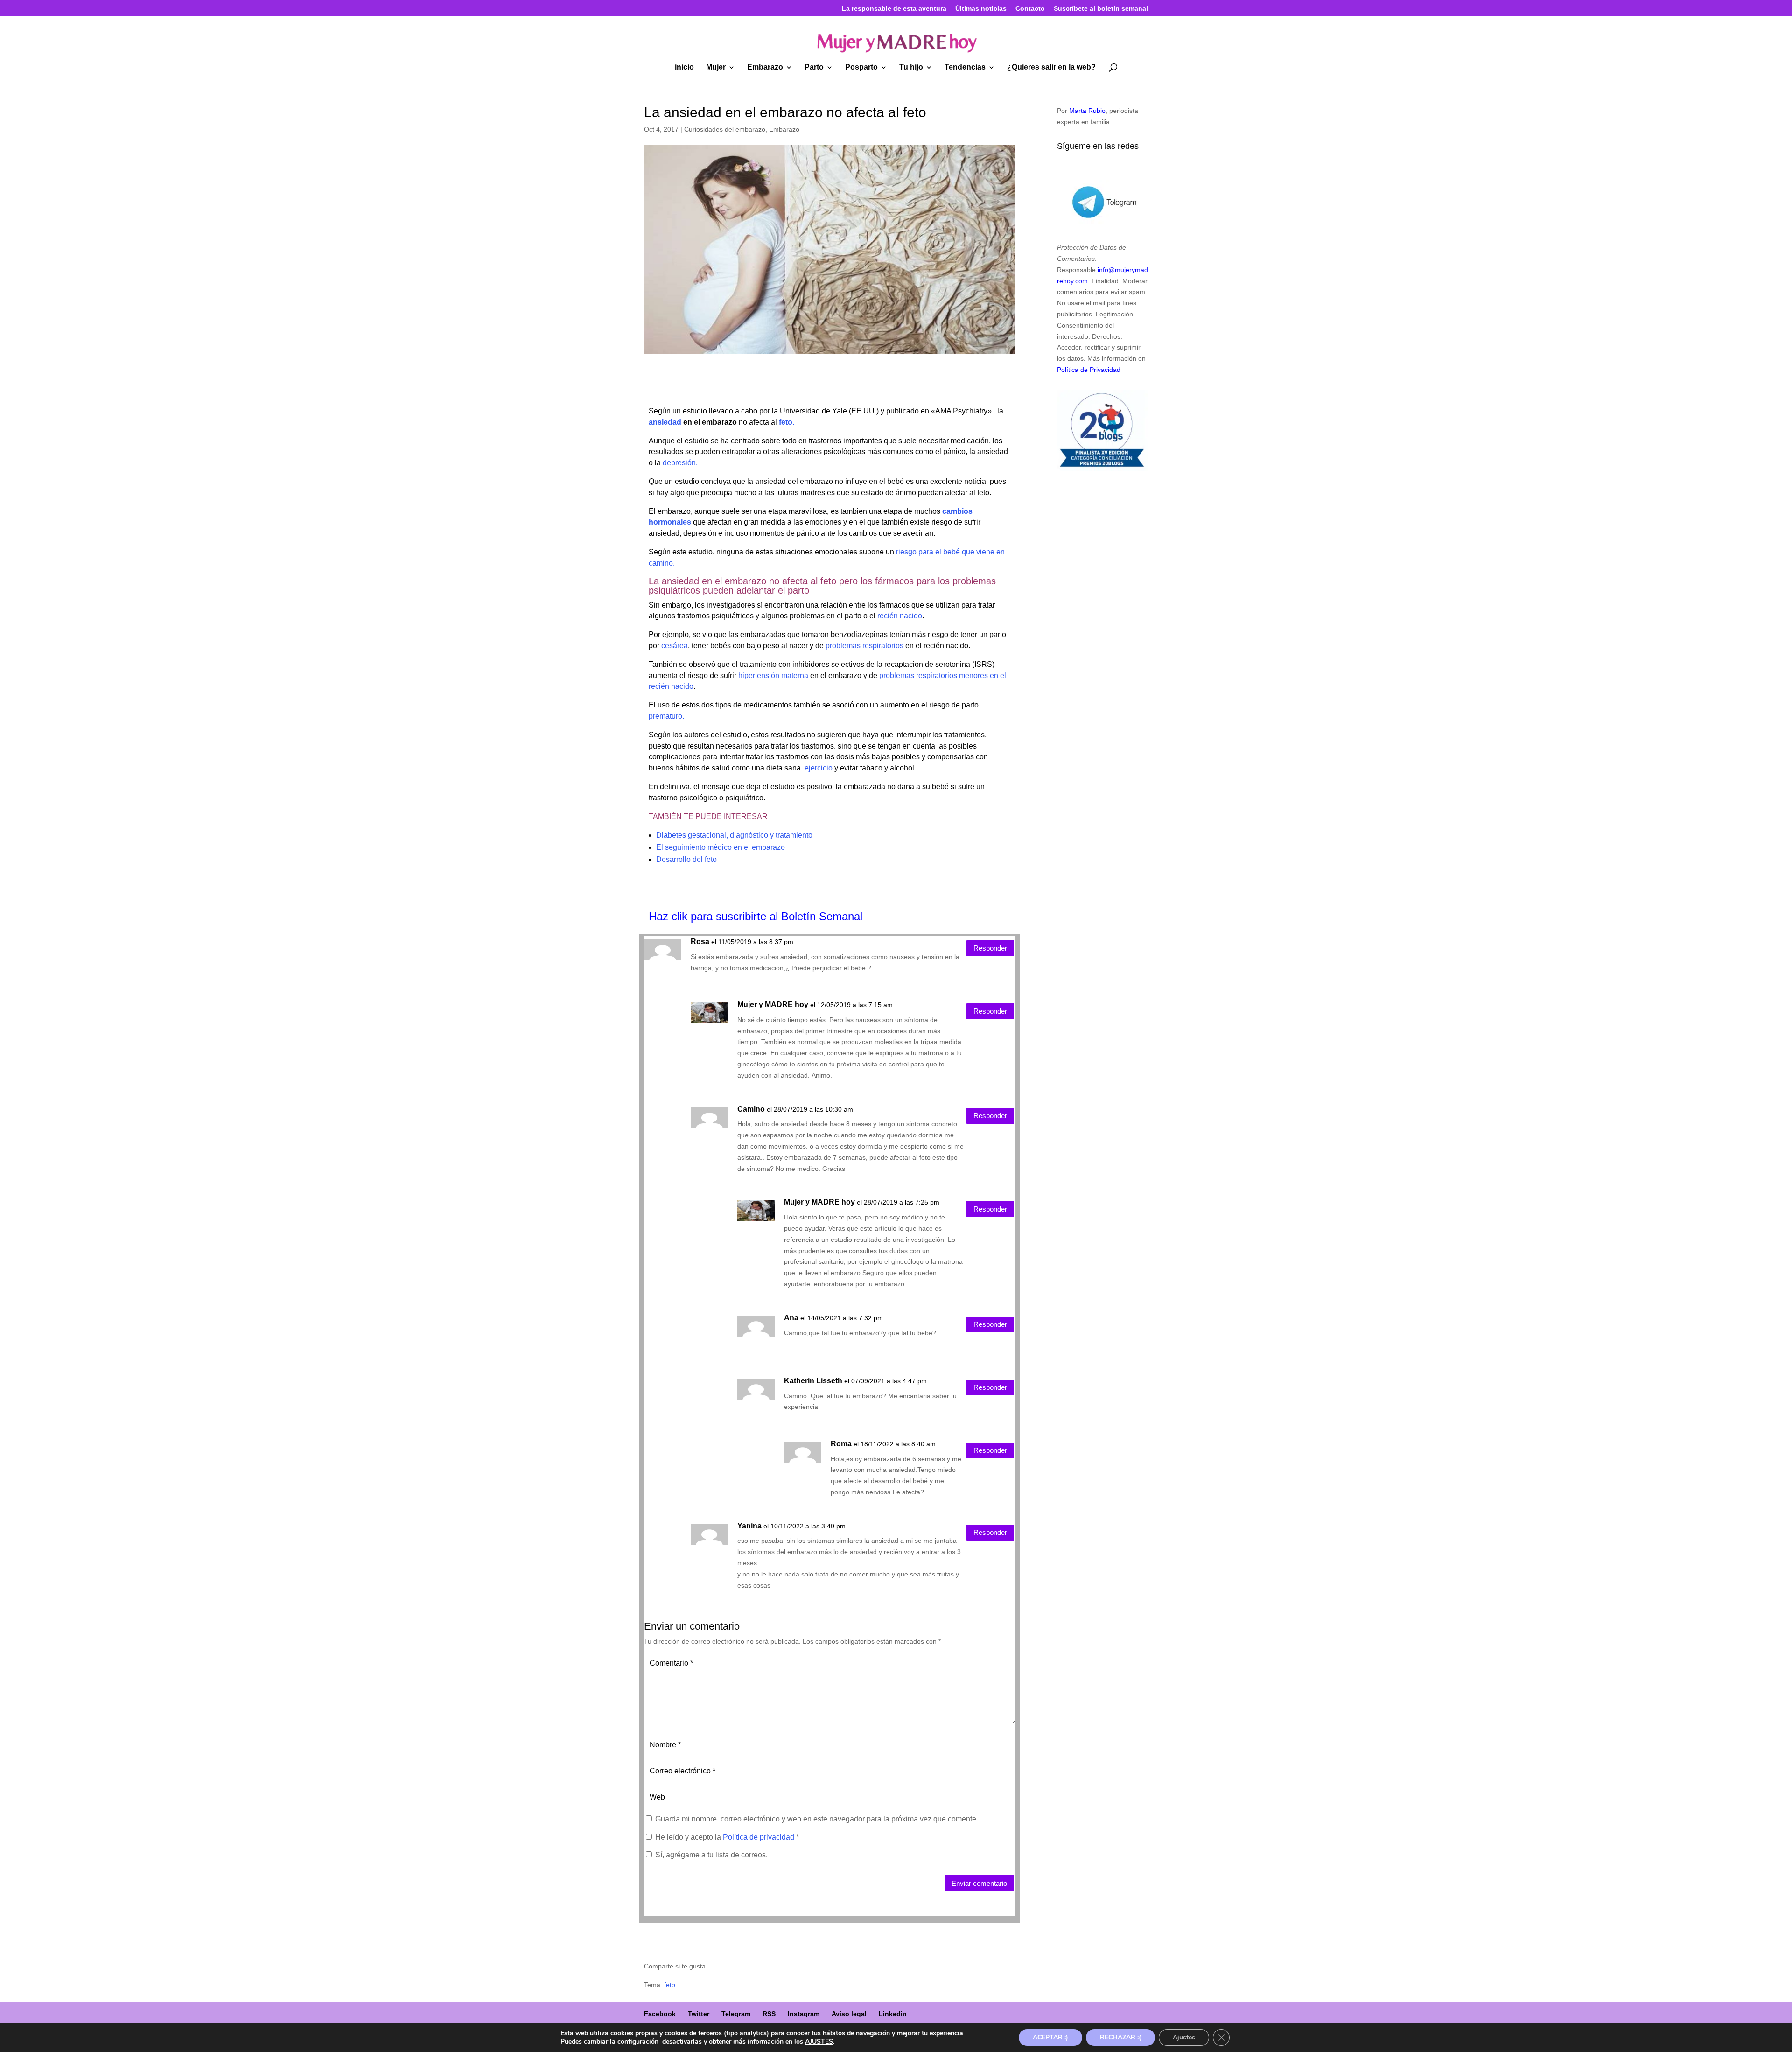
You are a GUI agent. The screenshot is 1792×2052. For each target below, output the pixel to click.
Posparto (861, 67)
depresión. (679, 463)
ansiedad (665, 422)
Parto (814, 67)
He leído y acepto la (727, 1837)
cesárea (675, 646)
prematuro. (666, 716)
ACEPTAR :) (1050, 2037)
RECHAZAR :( (1120, 2037)
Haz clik (670, 916)
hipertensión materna (773, 676)
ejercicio (818, 768)
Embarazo (765, 67)
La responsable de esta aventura (894, 9)
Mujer (716, 67)
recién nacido (900, 616)
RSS (769, 2014)
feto (670, 1985)
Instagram (804, 2014)
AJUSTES (819, 2042)
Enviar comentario (979, 1883)
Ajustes (1184, 2037)
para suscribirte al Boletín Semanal (777, 916)
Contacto (1030, 9)
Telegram (736, 2014)
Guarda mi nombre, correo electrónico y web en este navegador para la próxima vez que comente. (817, 1819)
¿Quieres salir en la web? (1051, 67)
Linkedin (893, 2014)
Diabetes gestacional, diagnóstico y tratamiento (734, 835)
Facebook (660, 2014)
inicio (684, 67)
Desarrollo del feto (686, 859)
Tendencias (965, 67)
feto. (787, 422)
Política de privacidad (759, 1837)
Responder (990, 948)
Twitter (699, 2014)
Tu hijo (911, 67)
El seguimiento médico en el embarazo (721, 847)
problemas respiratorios (864, 646)
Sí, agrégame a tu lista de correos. (710, 1855)
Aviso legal (849, 2014)
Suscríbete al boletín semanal (1101, 9)
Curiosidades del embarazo (725, 129)
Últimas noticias (981, 9)
